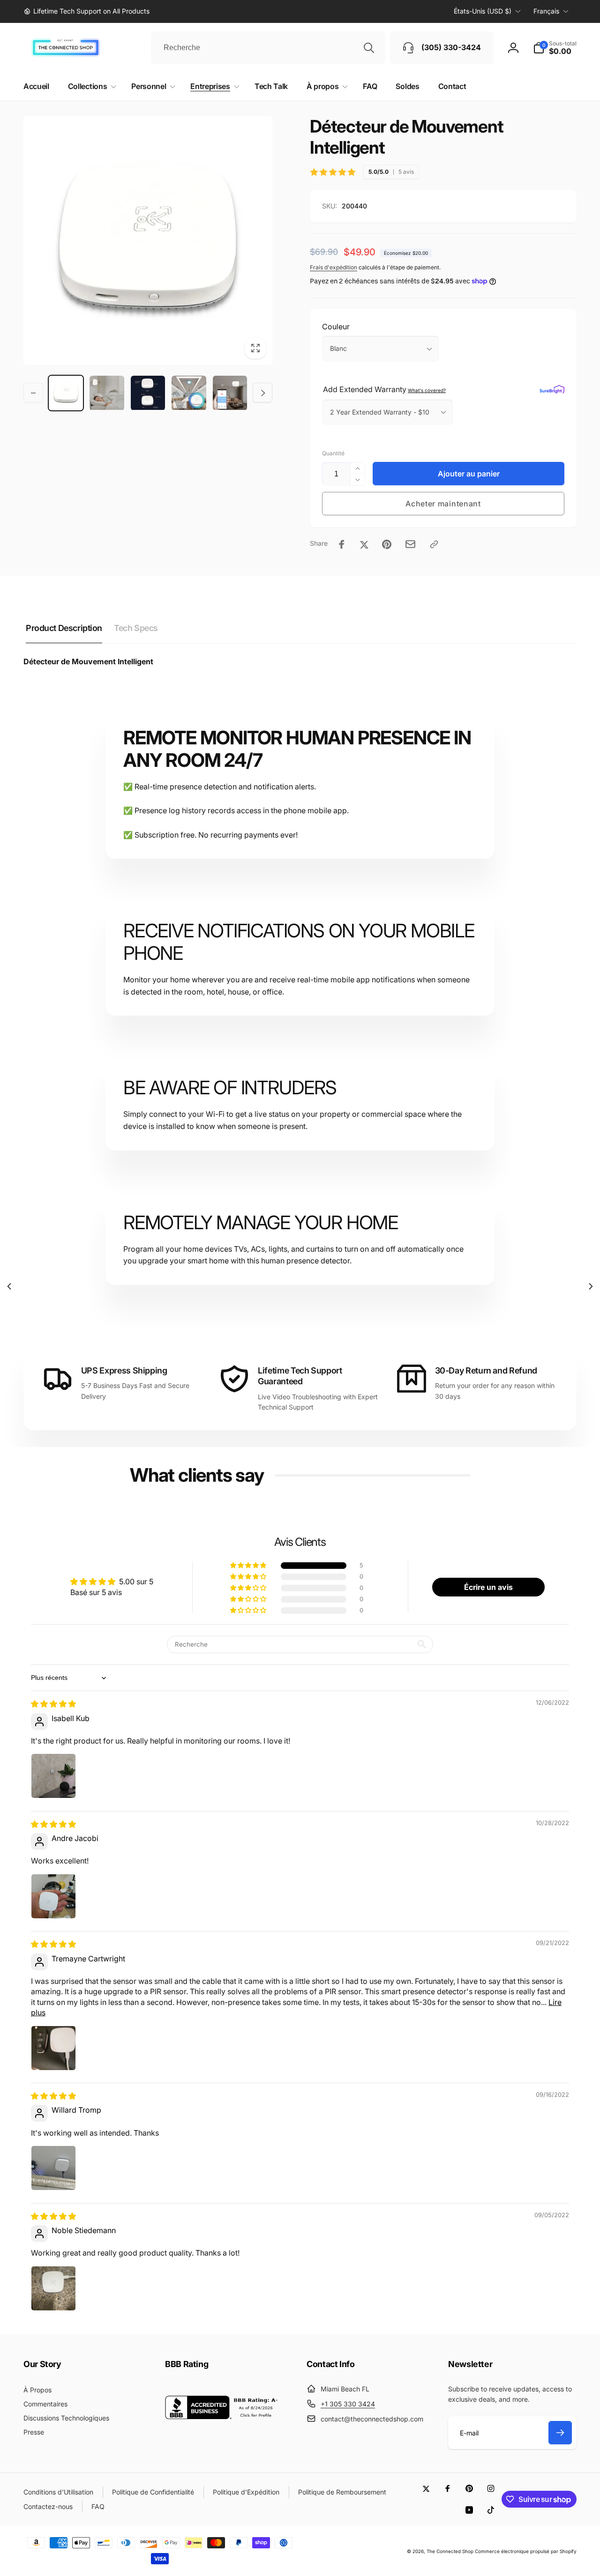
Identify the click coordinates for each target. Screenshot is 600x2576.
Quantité (333, 453)
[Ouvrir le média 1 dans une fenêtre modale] (148, 241)
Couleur (336, 327)
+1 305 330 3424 (348, 2404)
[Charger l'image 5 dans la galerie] (230, 393)
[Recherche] (369, 48)
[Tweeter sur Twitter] (364, 544)
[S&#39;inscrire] (560, 2433)
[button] (555, 48)
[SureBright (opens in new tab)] (552, 389)
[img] (53, 1704)
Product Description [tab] (64, 628)
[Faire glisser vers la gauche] (33, 393)
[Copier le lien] (434, 544)
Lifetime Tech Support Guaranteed (300, 1376)
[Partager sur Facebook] (342, 544)
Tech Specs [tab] (136, 628)
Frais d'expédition (334, 267)
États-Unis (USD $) (483, 11)
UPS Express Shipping (124, 1370)
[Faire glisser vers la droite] (262, 393)
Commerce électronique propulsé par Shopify (526, 2551)
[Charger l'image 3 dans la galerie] (148, 393)
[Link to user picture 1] (53, 1776)
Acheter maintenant (443, 504)
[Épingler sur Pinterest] (387, 544)
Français (546, 11)
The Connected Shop (450, 2551)
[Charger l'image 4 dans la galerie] (189, 393)
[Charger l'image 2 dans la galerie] (107, 393)
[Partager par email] (410, 544)
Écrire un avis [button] (488, 1587)
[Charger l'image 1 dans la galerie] (66, 393)
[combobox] (268, 48)
